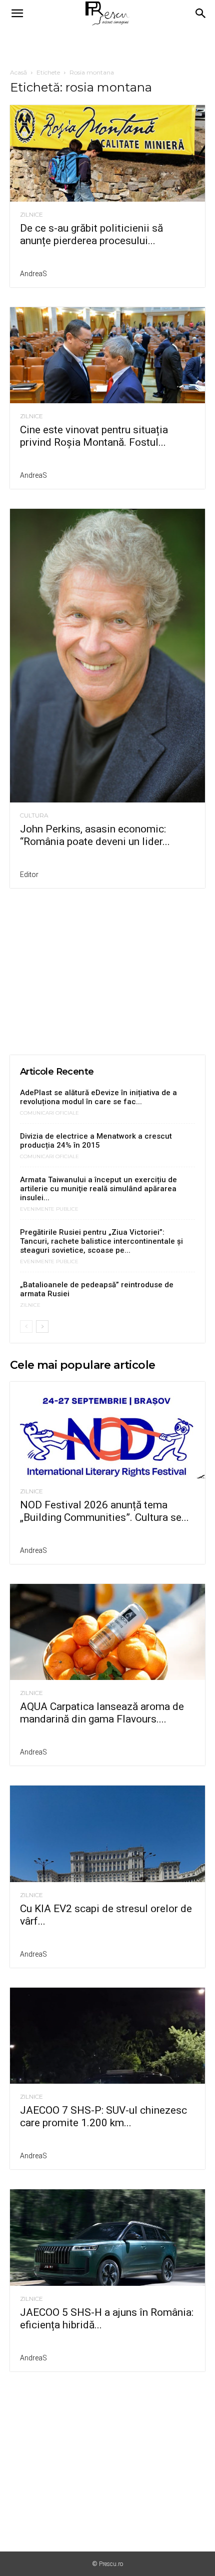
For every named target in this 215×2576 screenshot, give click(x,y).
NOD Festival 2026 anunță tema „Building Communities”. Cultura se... (104, 1511)
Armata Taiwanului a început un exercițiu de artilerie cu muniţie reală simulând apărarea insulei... (98, 1189)
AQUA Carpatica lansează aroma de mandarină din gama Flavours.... (102, 1713)
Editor (29, 875)
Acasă (18, 72)
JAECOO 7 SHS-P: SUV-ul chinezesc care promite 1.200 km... (103, 2116)
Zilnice (31, 215)
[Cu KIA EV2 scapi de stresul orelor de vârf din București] (107, 1834)
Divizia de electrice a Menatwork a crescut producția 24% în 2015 (96, 1141)
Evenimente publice (49, 1209)
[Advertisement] (107, 45)
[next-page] (42, 1327)
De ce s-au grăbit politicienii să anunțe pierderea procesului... (91, 234)
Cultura (34, 815)
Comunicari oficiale (49, 1113)
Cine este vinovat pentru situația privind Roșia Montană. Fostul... (94, 436)
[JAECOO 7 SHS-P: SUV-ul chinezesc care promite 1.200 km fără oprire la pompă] (107, 2036)
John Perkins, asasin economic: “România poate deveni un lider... (95, 835)
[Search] (201, 14)
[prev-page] (26, 1327)
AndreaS (33, 274)
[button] (17, 14)
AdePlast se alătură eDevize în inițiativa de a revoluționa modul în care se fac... (98, 1097)
